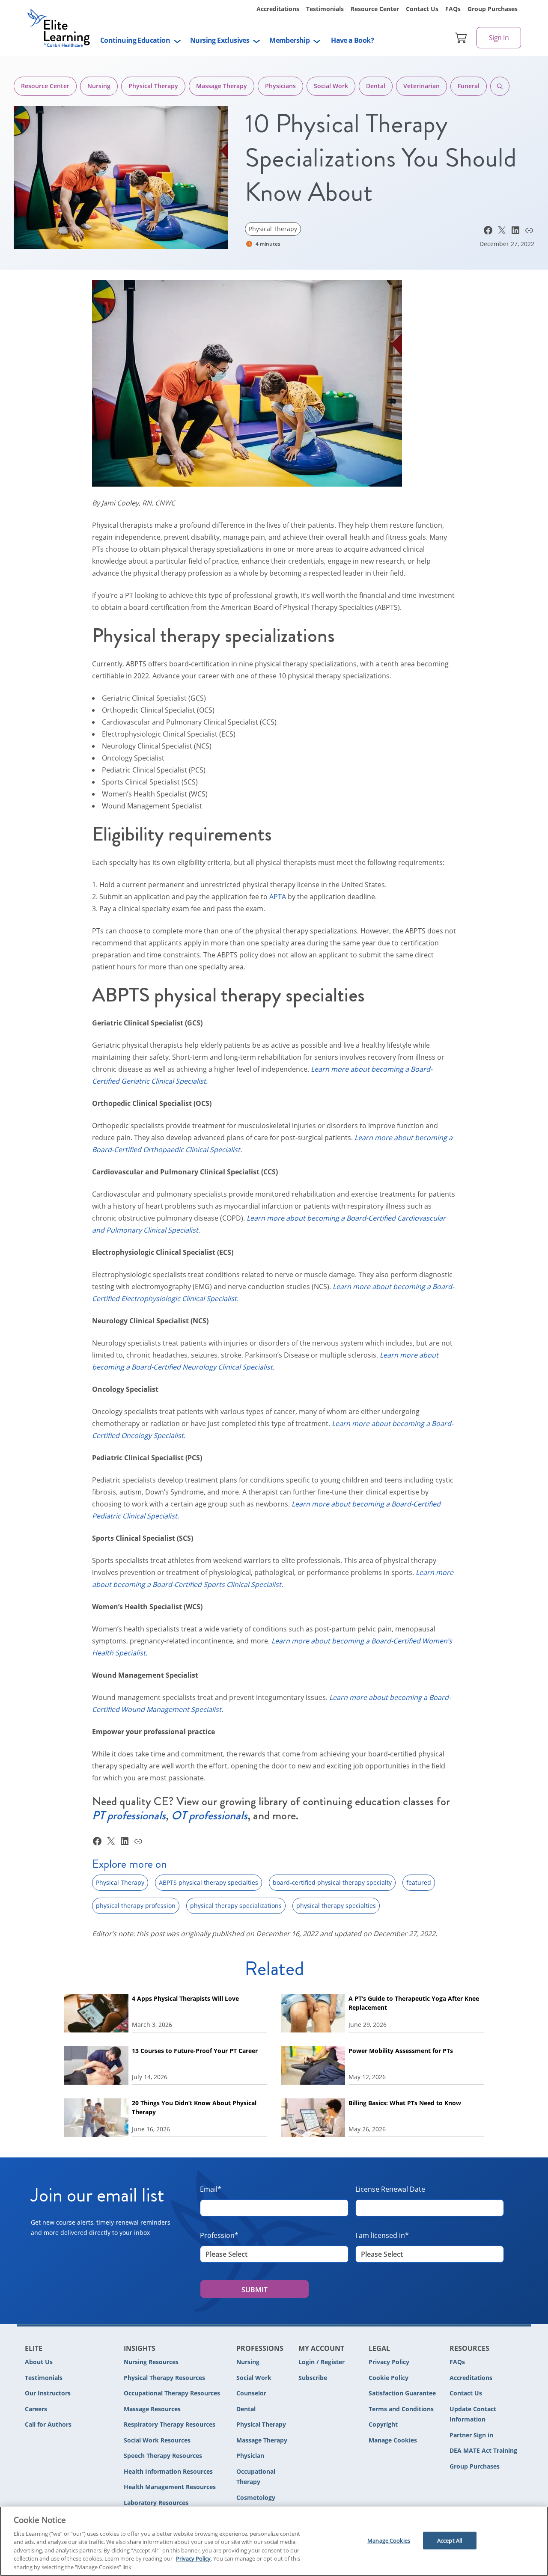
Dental (376, 86)
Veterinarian (421, 86)
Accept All (450, 2540)
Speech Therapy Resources (163, 2456)
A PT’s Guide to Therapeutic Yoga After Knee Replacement (414, 2003)
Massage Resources (152, 2409)
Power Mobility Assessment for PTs (401, 2051)
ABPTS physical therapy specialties (208, 1882)
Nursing (99, 86)
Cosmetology (256, 2497)
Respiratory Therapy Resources (170, 2424)
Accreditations (278, 9)
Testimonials (325, 9)
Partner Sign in (471, 2435)
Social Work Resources (157, 2440)
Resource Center (375, 9)
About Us (39, 2362)
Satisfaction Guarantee (402, 2393)
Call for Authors (48, 2424)
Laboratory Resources (156, 2503)
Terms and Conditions (401, 2409)
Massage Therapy (222, 86)
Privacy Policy (389, 2362)
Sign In (499, 38)
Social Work (331, 86)
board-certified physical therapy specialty (332, 1882)
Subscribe (313, 2378)
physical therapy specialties (336, 1906)
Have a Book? (352, 40)
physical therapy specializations (236, 1906)
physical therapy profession (136, 1906)
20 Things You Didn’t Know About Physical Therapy (194, 2107)
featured (419, 1882)
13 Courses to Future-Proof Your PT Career (195, 2051)
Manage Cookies (393, 2441)
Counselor (251, 2393)
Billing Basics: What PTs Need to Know (405, 2103)
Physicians (280, 86)
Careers (36, 2409)
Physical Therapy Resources (164, 2378)
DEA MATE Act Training (483, 2450)
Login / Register (322, 2362)
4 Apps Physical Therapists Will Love (186, 1998)
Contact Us (422, 9)
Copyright (383, 2424)
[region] (274, 2541)
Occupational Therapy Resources (172, 2393)
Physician (250, 2456)
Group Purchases (493, 9)
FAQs (453, 9)
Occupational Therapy (256, 2477)
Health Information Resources (168, 2471)
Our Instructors (48, 2393)
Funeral (469, 86)
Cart (461, 38)
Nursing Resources (151, 2362)
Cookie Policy (389, 2378)
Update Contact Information (473, 2414)
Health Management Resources (170, 2487)
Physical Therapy (153, 86)
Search (500, 86)
